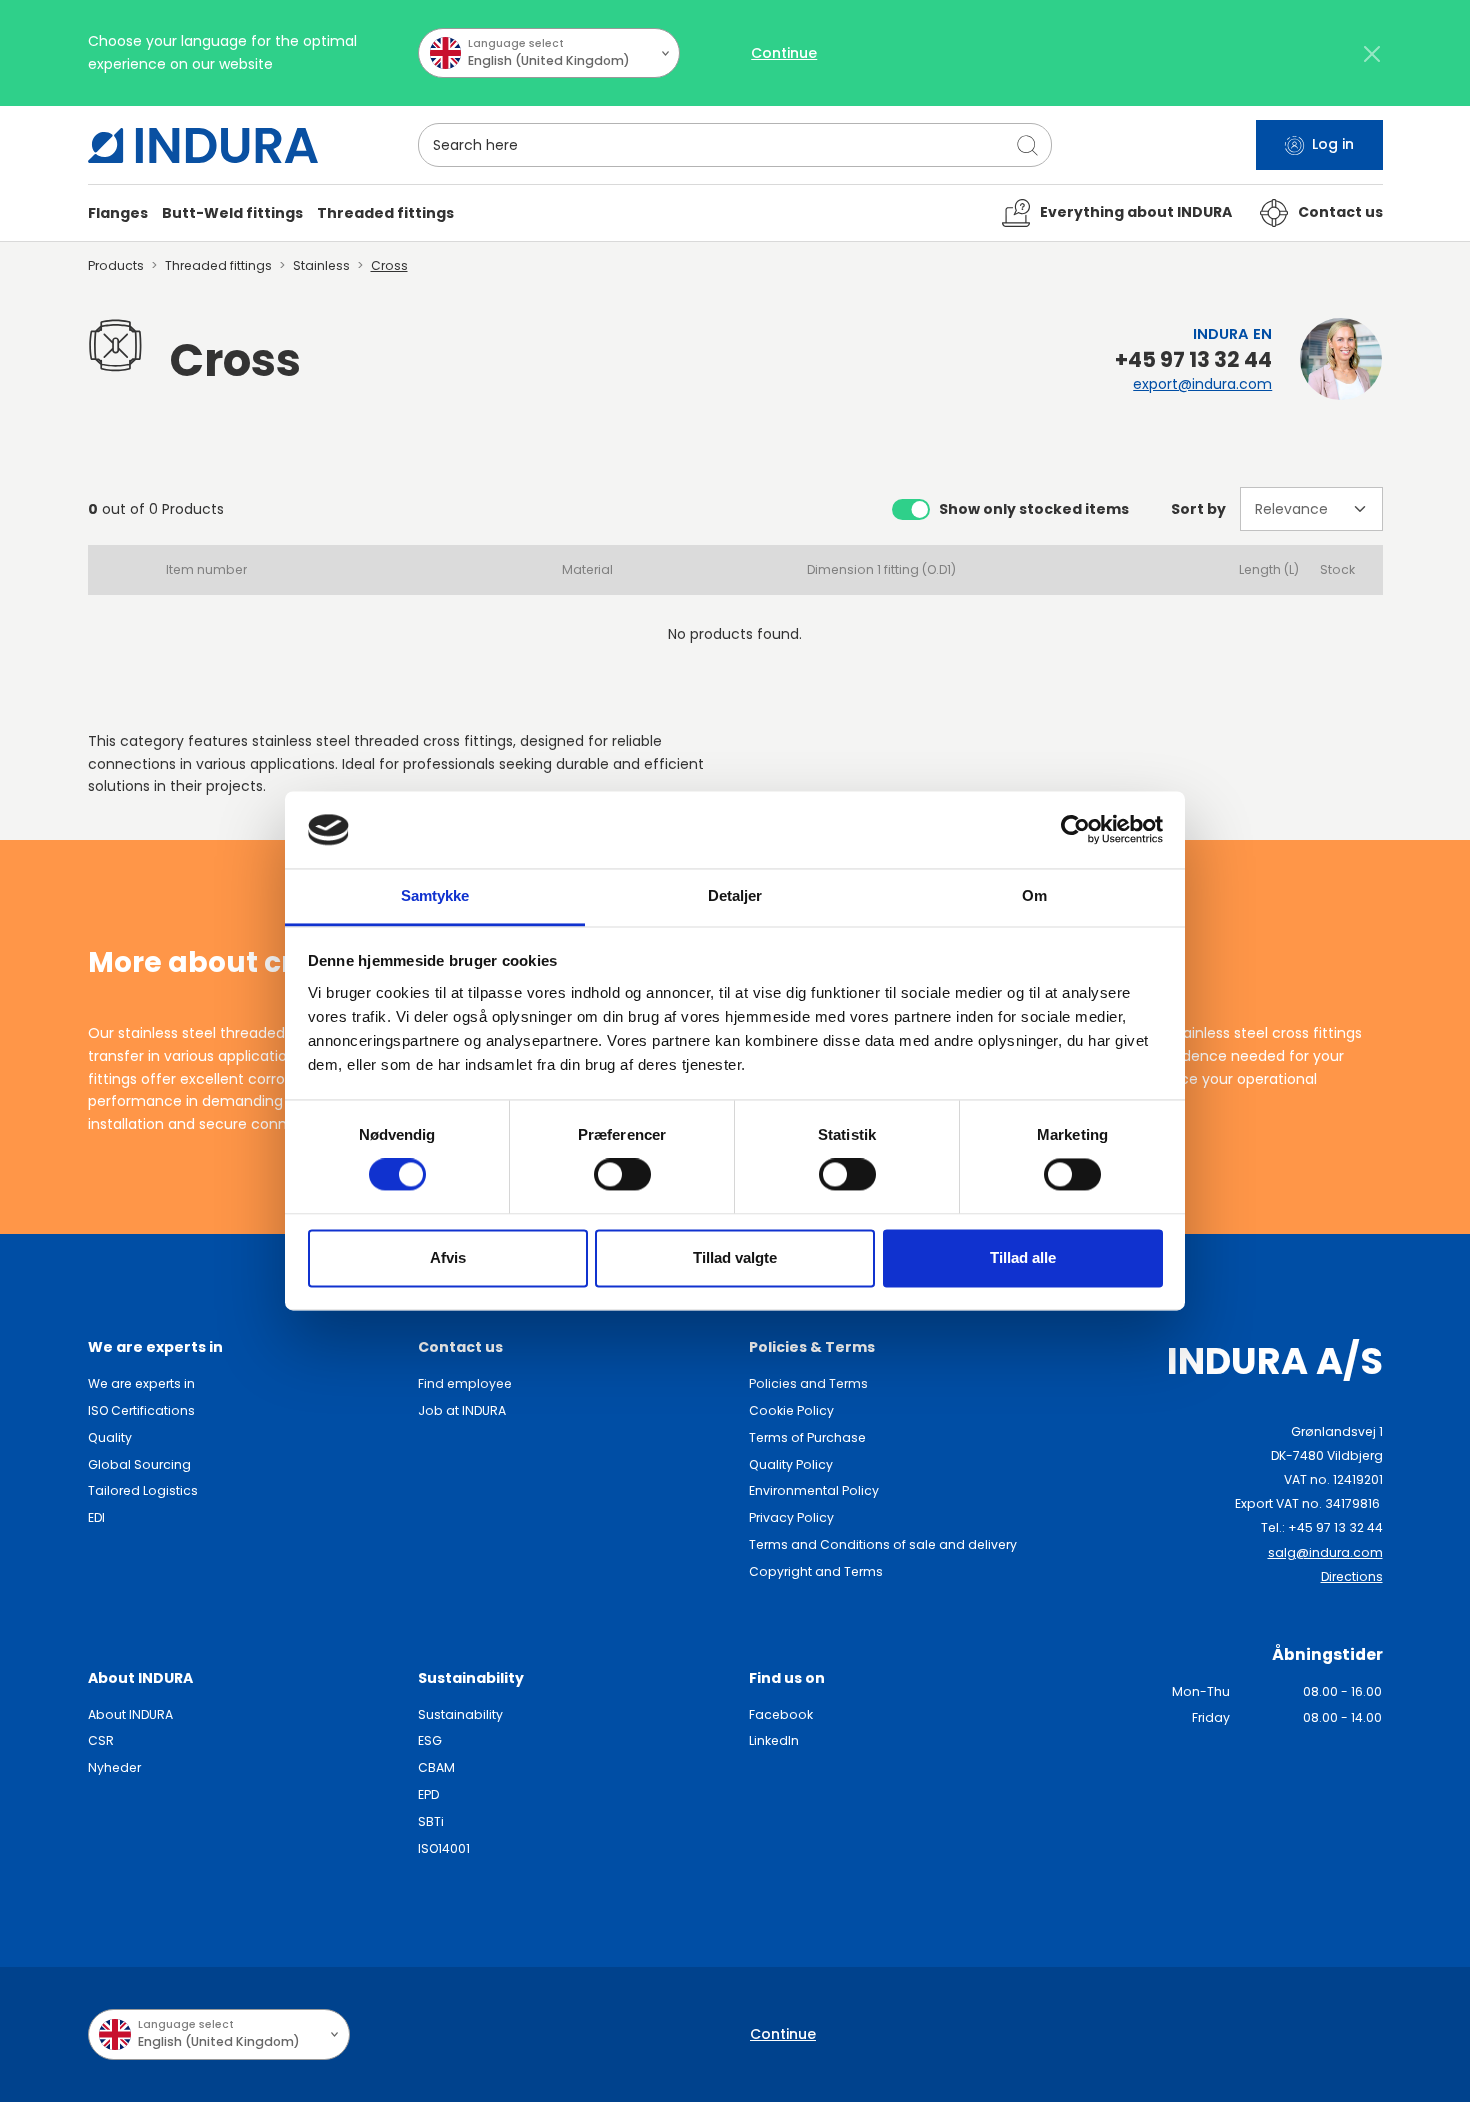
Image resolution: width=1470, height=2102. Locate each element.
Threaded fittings (218, 265)
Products (116, 265)
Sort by (1198, 509)
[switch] (622, 1175)
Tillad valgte (735, 1257)
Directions (1352, 1576)
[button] (118, 213)
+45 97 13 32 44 (1193, 360)
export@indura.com (1202, 384)
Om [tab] (1034, 895)
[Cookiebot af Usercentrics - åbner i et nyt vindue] (1075, 830)
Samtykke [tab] (435, 895)
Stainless (321, 265)
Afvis (448, 1257)
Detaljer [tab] (735, 895)
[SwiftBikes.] (203, 145)
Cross (389, 265)
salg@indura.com (1325, 1552)
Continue (784, 53)
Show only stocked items (1034, 509)
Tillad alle (1023, 1257)
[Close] (1372, 53)
